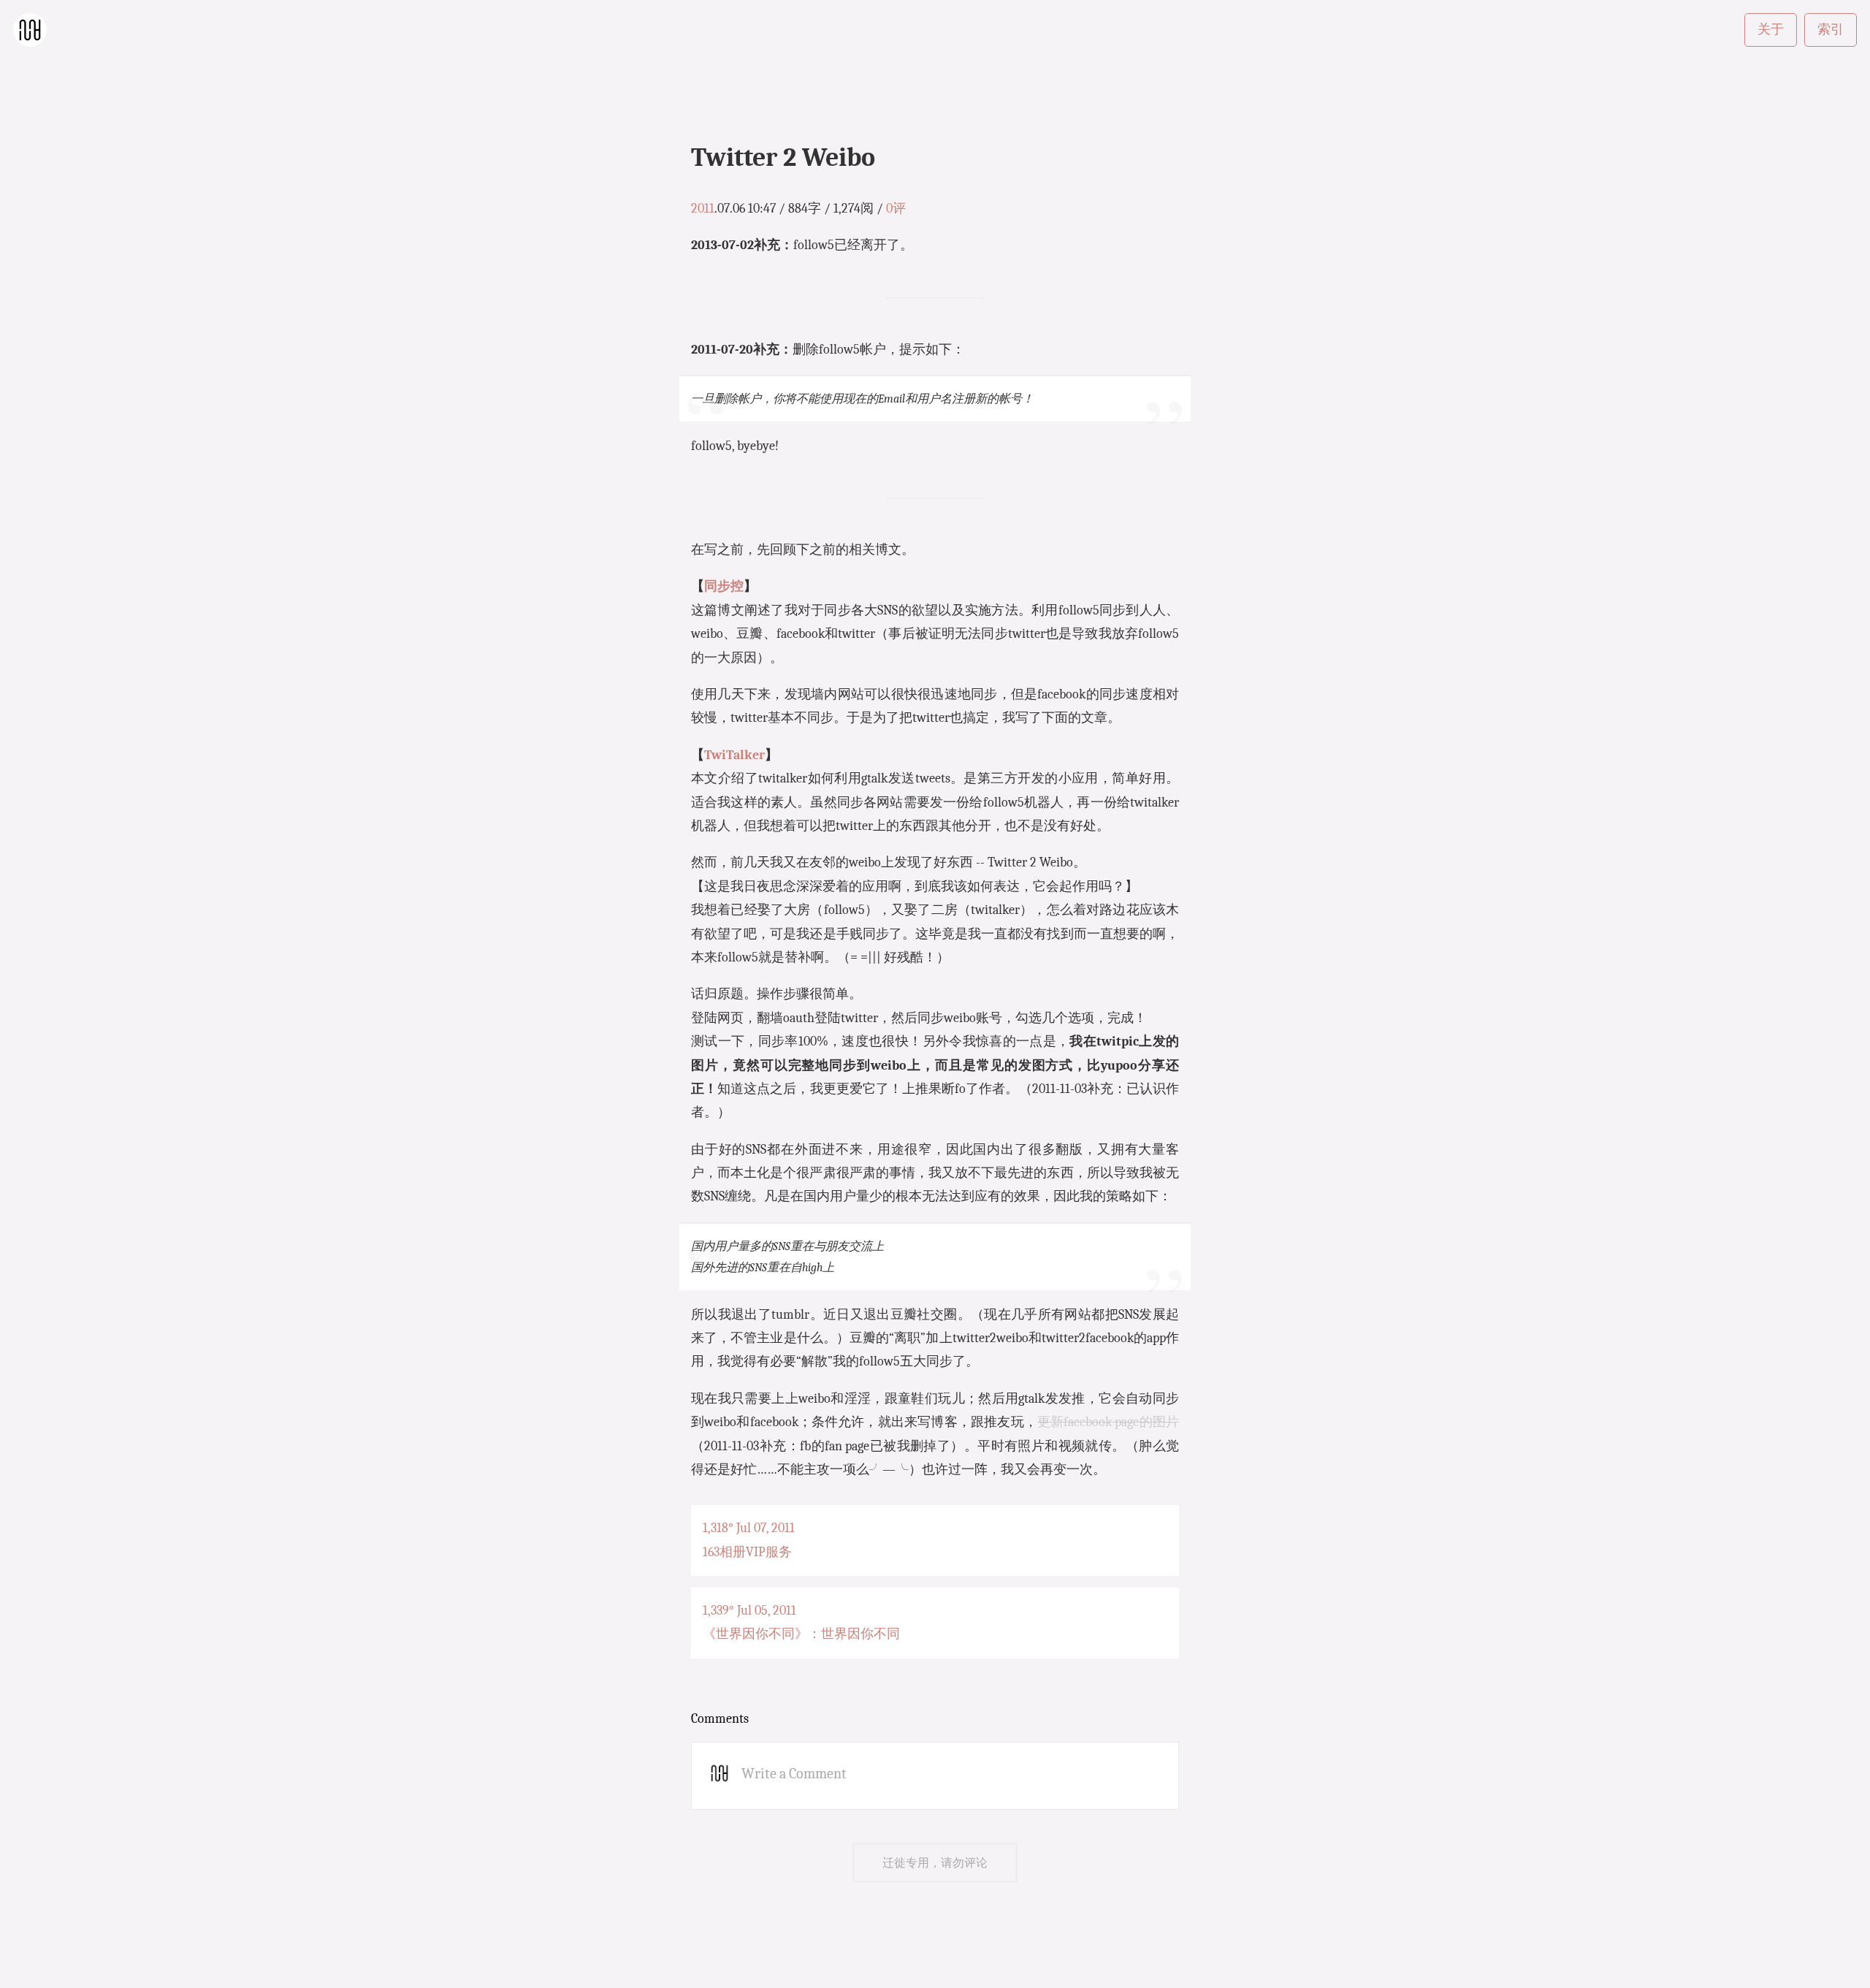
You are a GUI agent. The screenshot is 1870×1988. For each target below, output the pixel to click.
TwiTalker (734, 755)
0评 (896, 209)
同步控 (724, 586)
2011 (703, 209)
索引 (1831, 30)
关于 (1771, 30)
